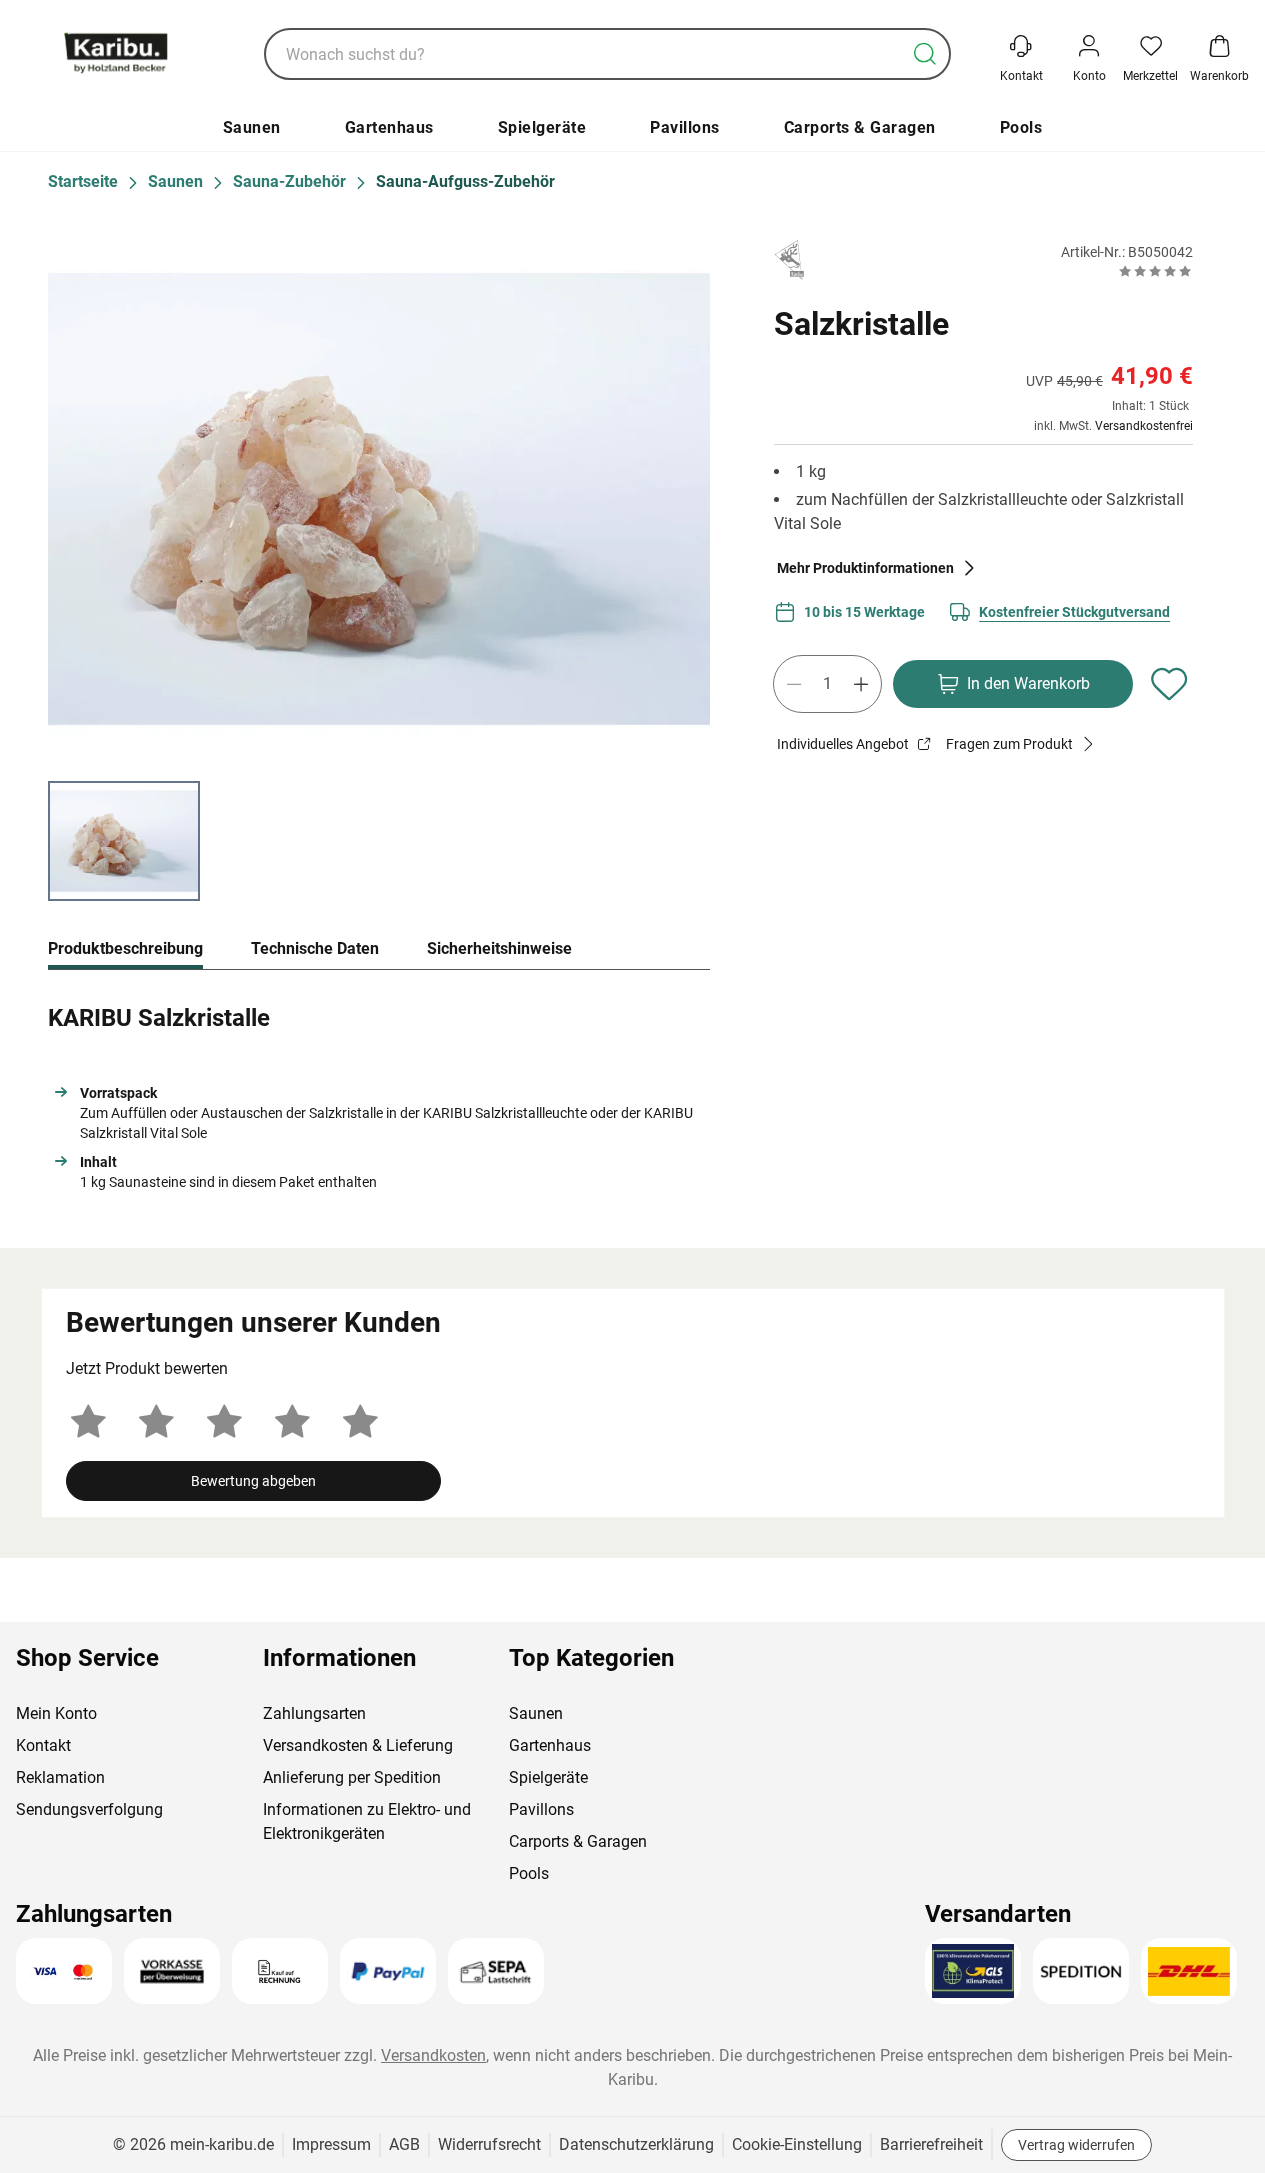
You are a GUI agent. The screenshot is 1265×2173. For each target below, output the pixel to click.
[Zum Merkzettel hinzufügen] (1169, 684)
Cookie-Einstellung (797, 2144)
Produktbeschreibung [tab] (125, 948)
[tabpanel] (379, 1093)
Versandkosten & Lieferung (358, 1745)
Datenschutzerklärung (636, 2144)
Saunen (252, 127)
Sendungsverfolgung (89, 1809)
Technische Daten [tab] (315, 948)
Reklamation (60, 1777)
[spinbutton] (827, 684)
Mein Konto (56, 1713)
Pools (1021, 127)
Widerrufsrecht (489, 2144)
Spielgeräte (542, 127)
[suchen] (925, 54)
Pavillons (685, 127)
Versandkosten (433, 2055)
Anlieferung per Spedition (352, 1777)
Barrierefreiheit (931, 2144)
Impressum (331, 2144)
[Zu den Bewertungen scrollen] (1155, 271)
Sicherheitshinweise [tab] (499, 948)
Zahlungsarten (314, 1713)
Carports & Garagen (860, 127)
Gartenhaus (389, 127)
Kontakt (43, 1745)
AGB (404, 2144)
